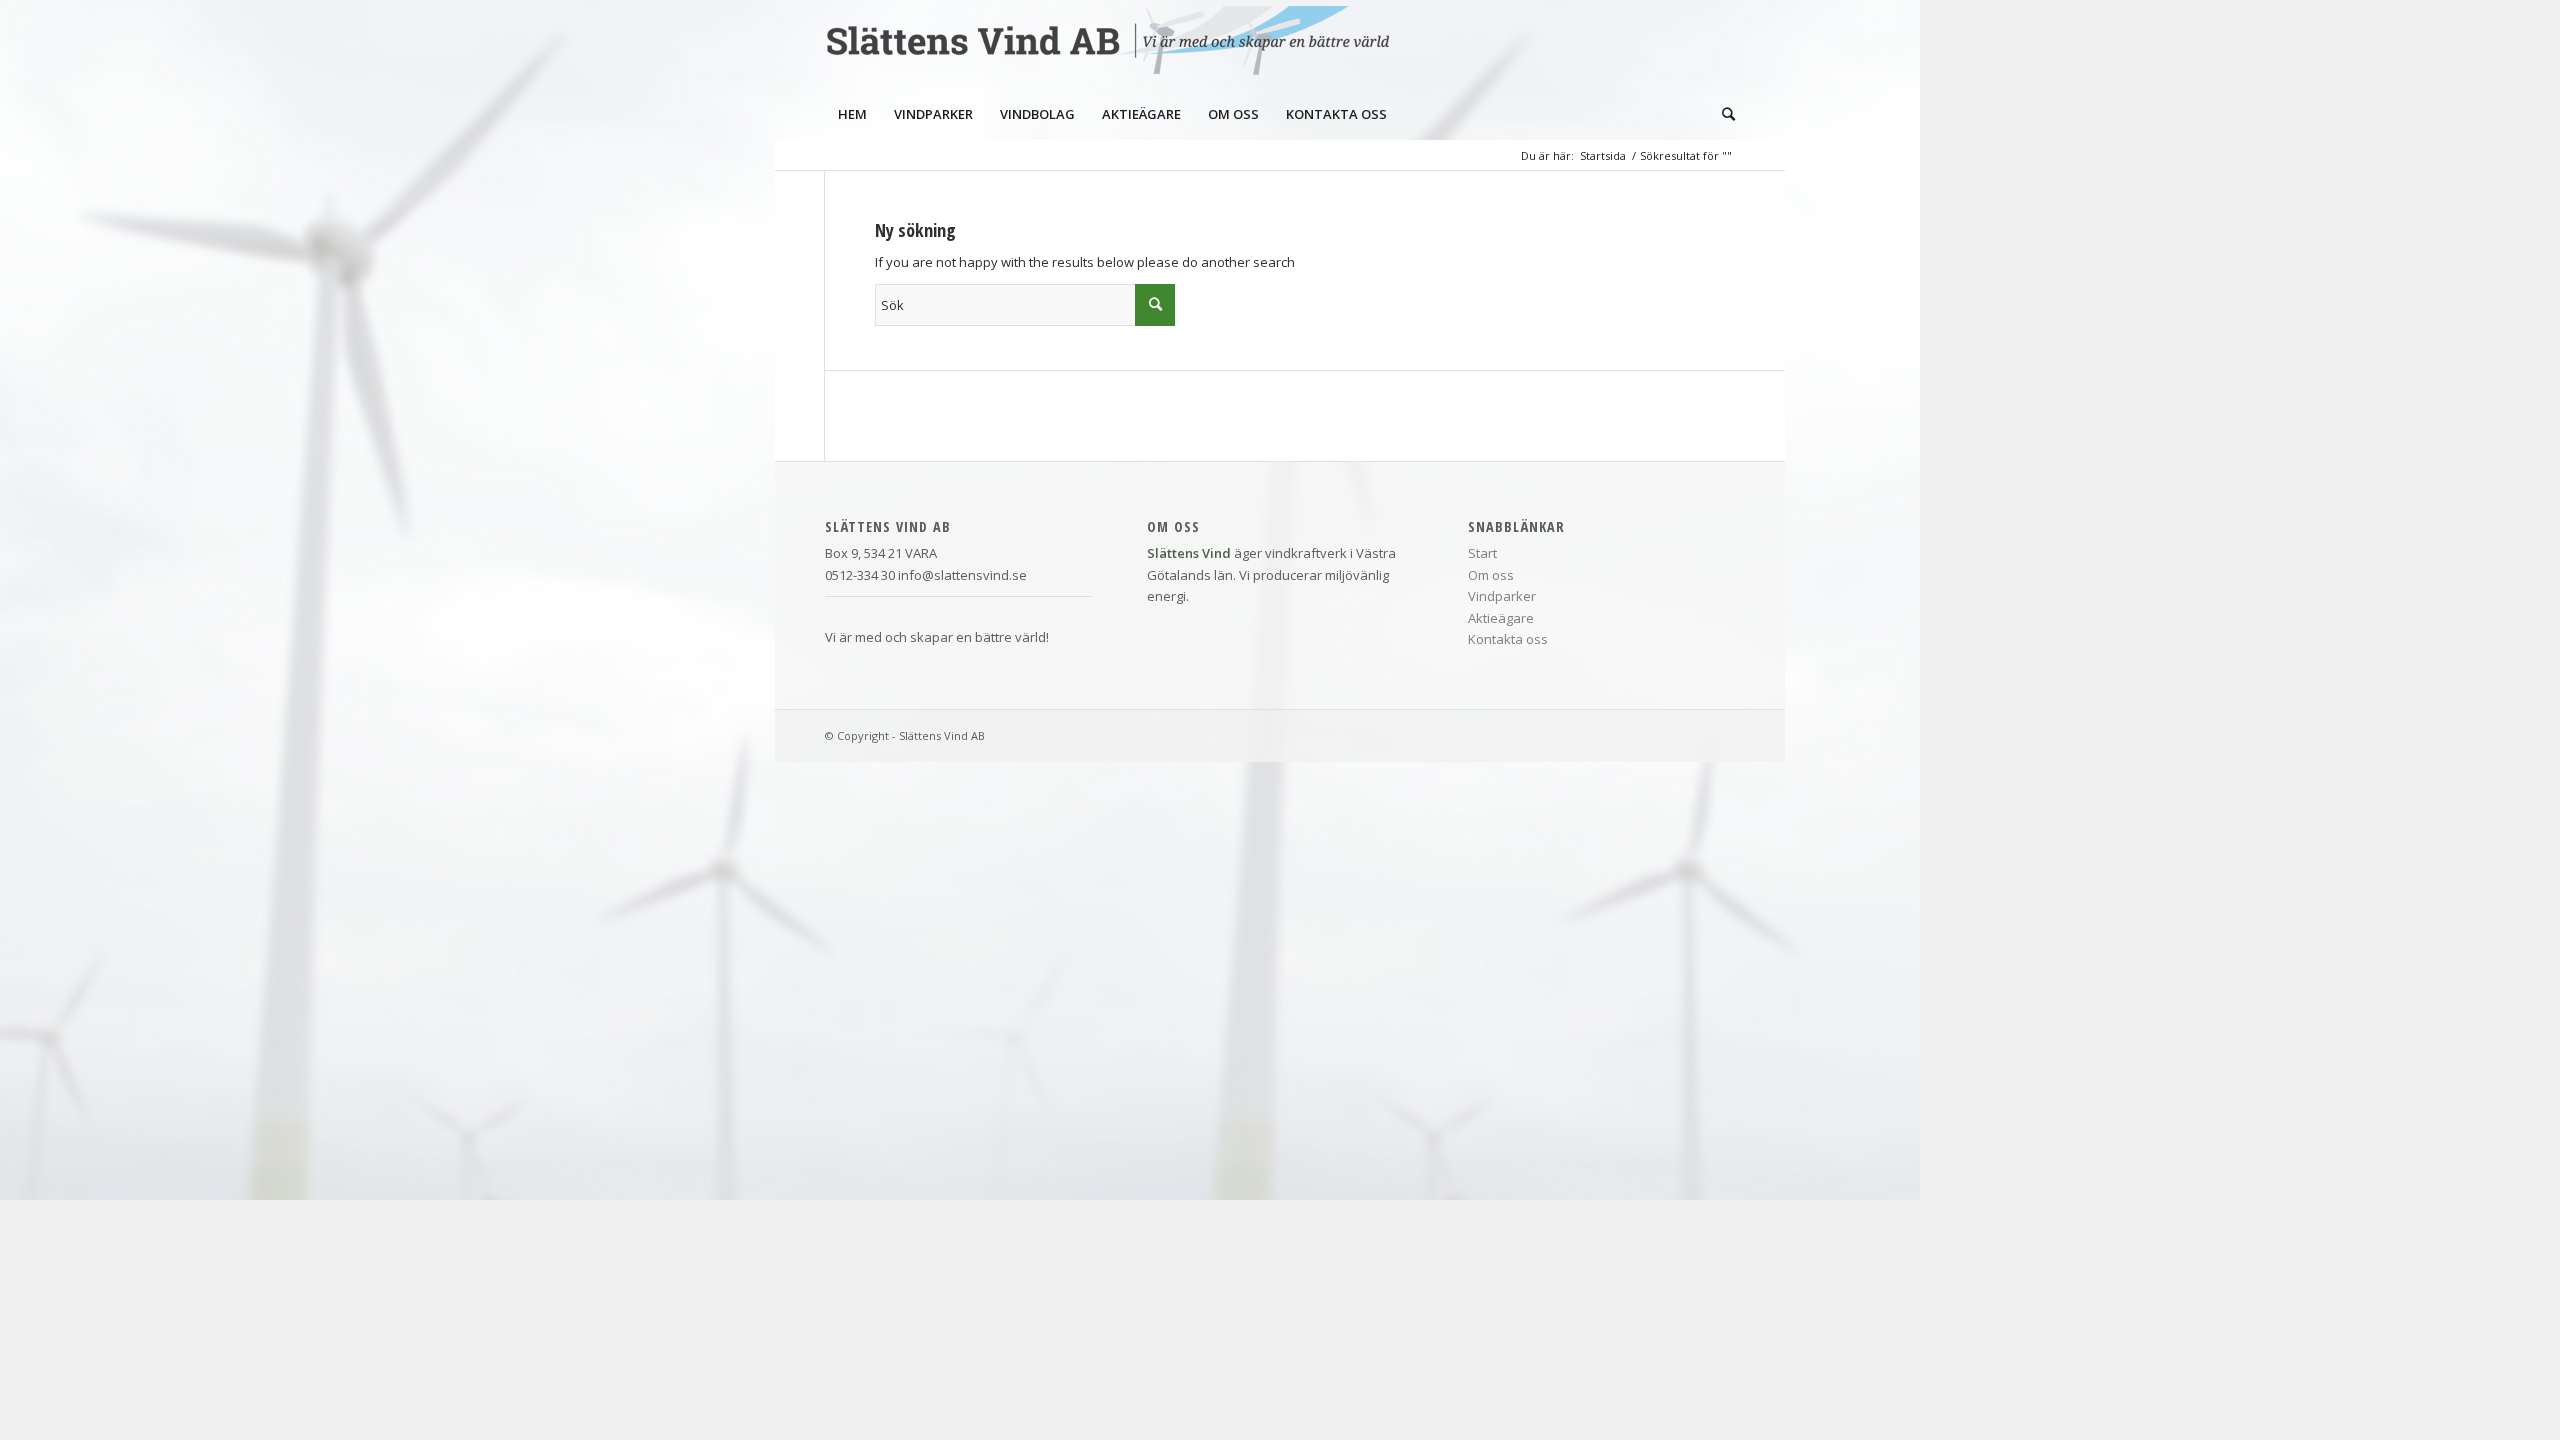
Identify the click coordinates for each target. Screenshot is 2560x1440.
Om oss (1491, 575)
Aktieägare (1501, 618)
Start (1482, 553)
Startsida (1603, 155)
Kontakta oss (1508, 639)
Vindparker (1502, 596)
